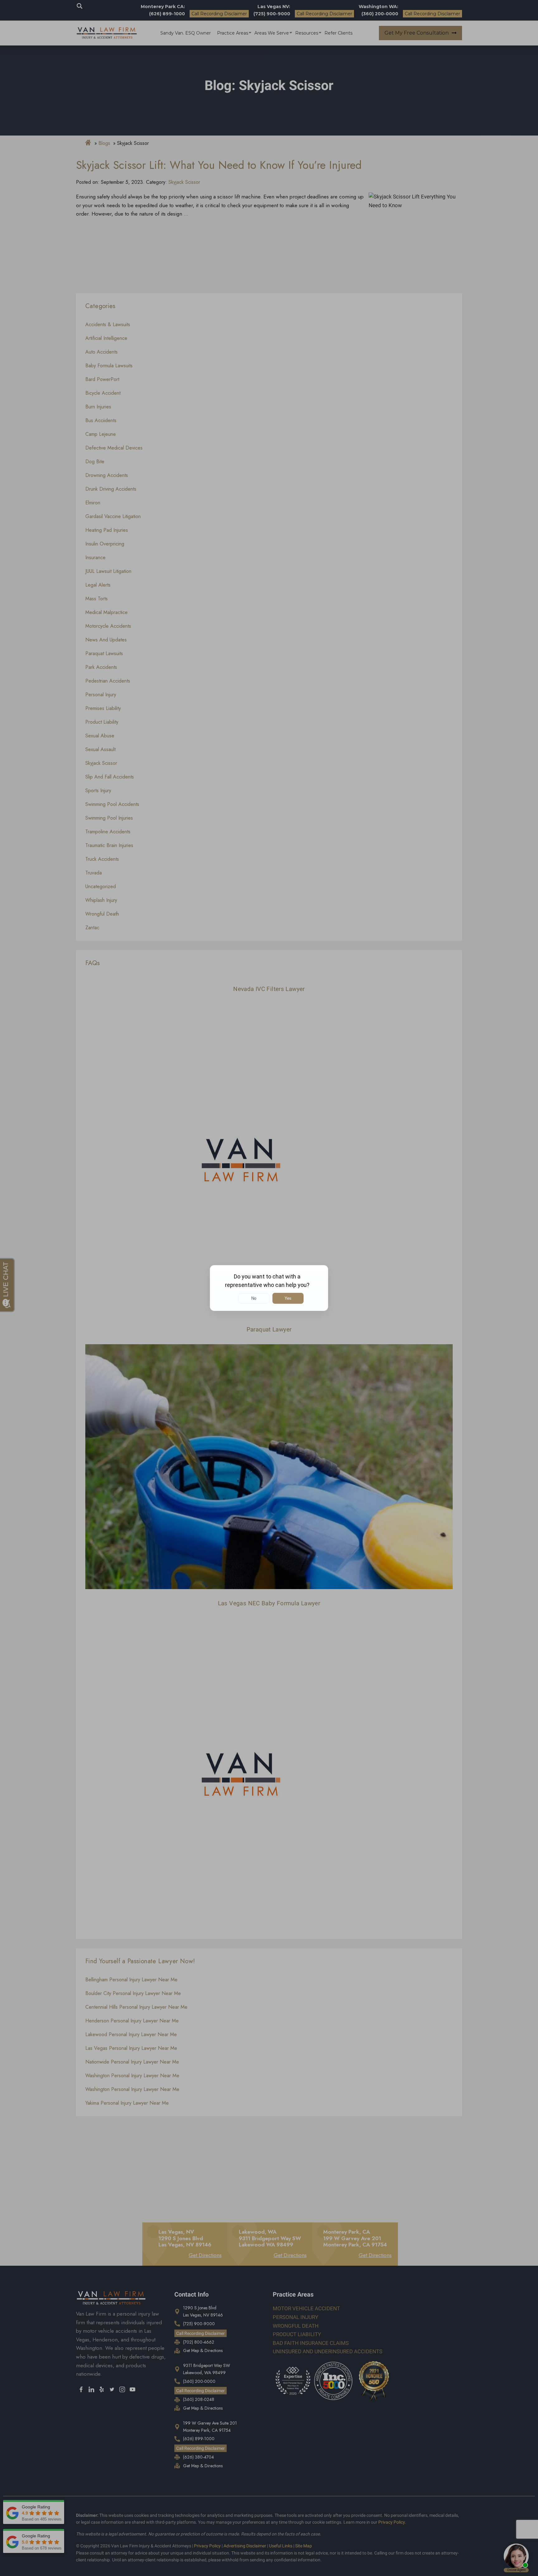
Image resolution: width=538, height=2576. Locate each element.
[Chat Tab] (269, 1288)
